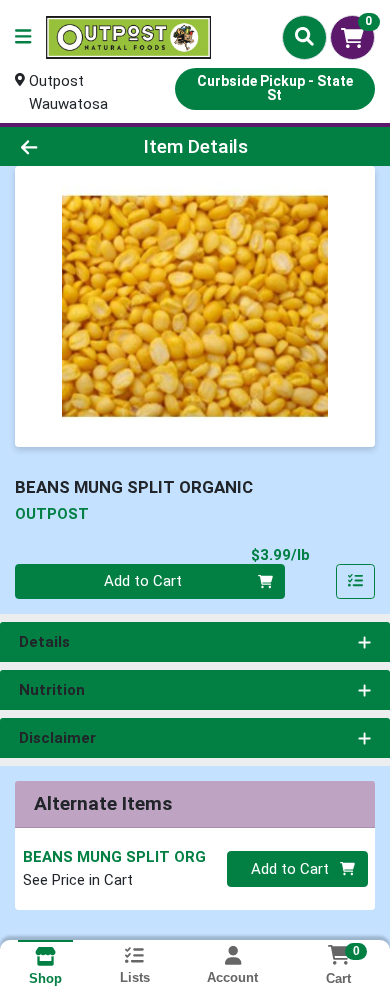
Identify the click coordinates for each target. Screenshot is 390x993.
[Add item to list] (356, 582)
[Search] (304, 37)
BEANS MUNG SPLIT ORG (114, 857)
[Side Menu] (23, 37)
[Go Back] (60, 146)
